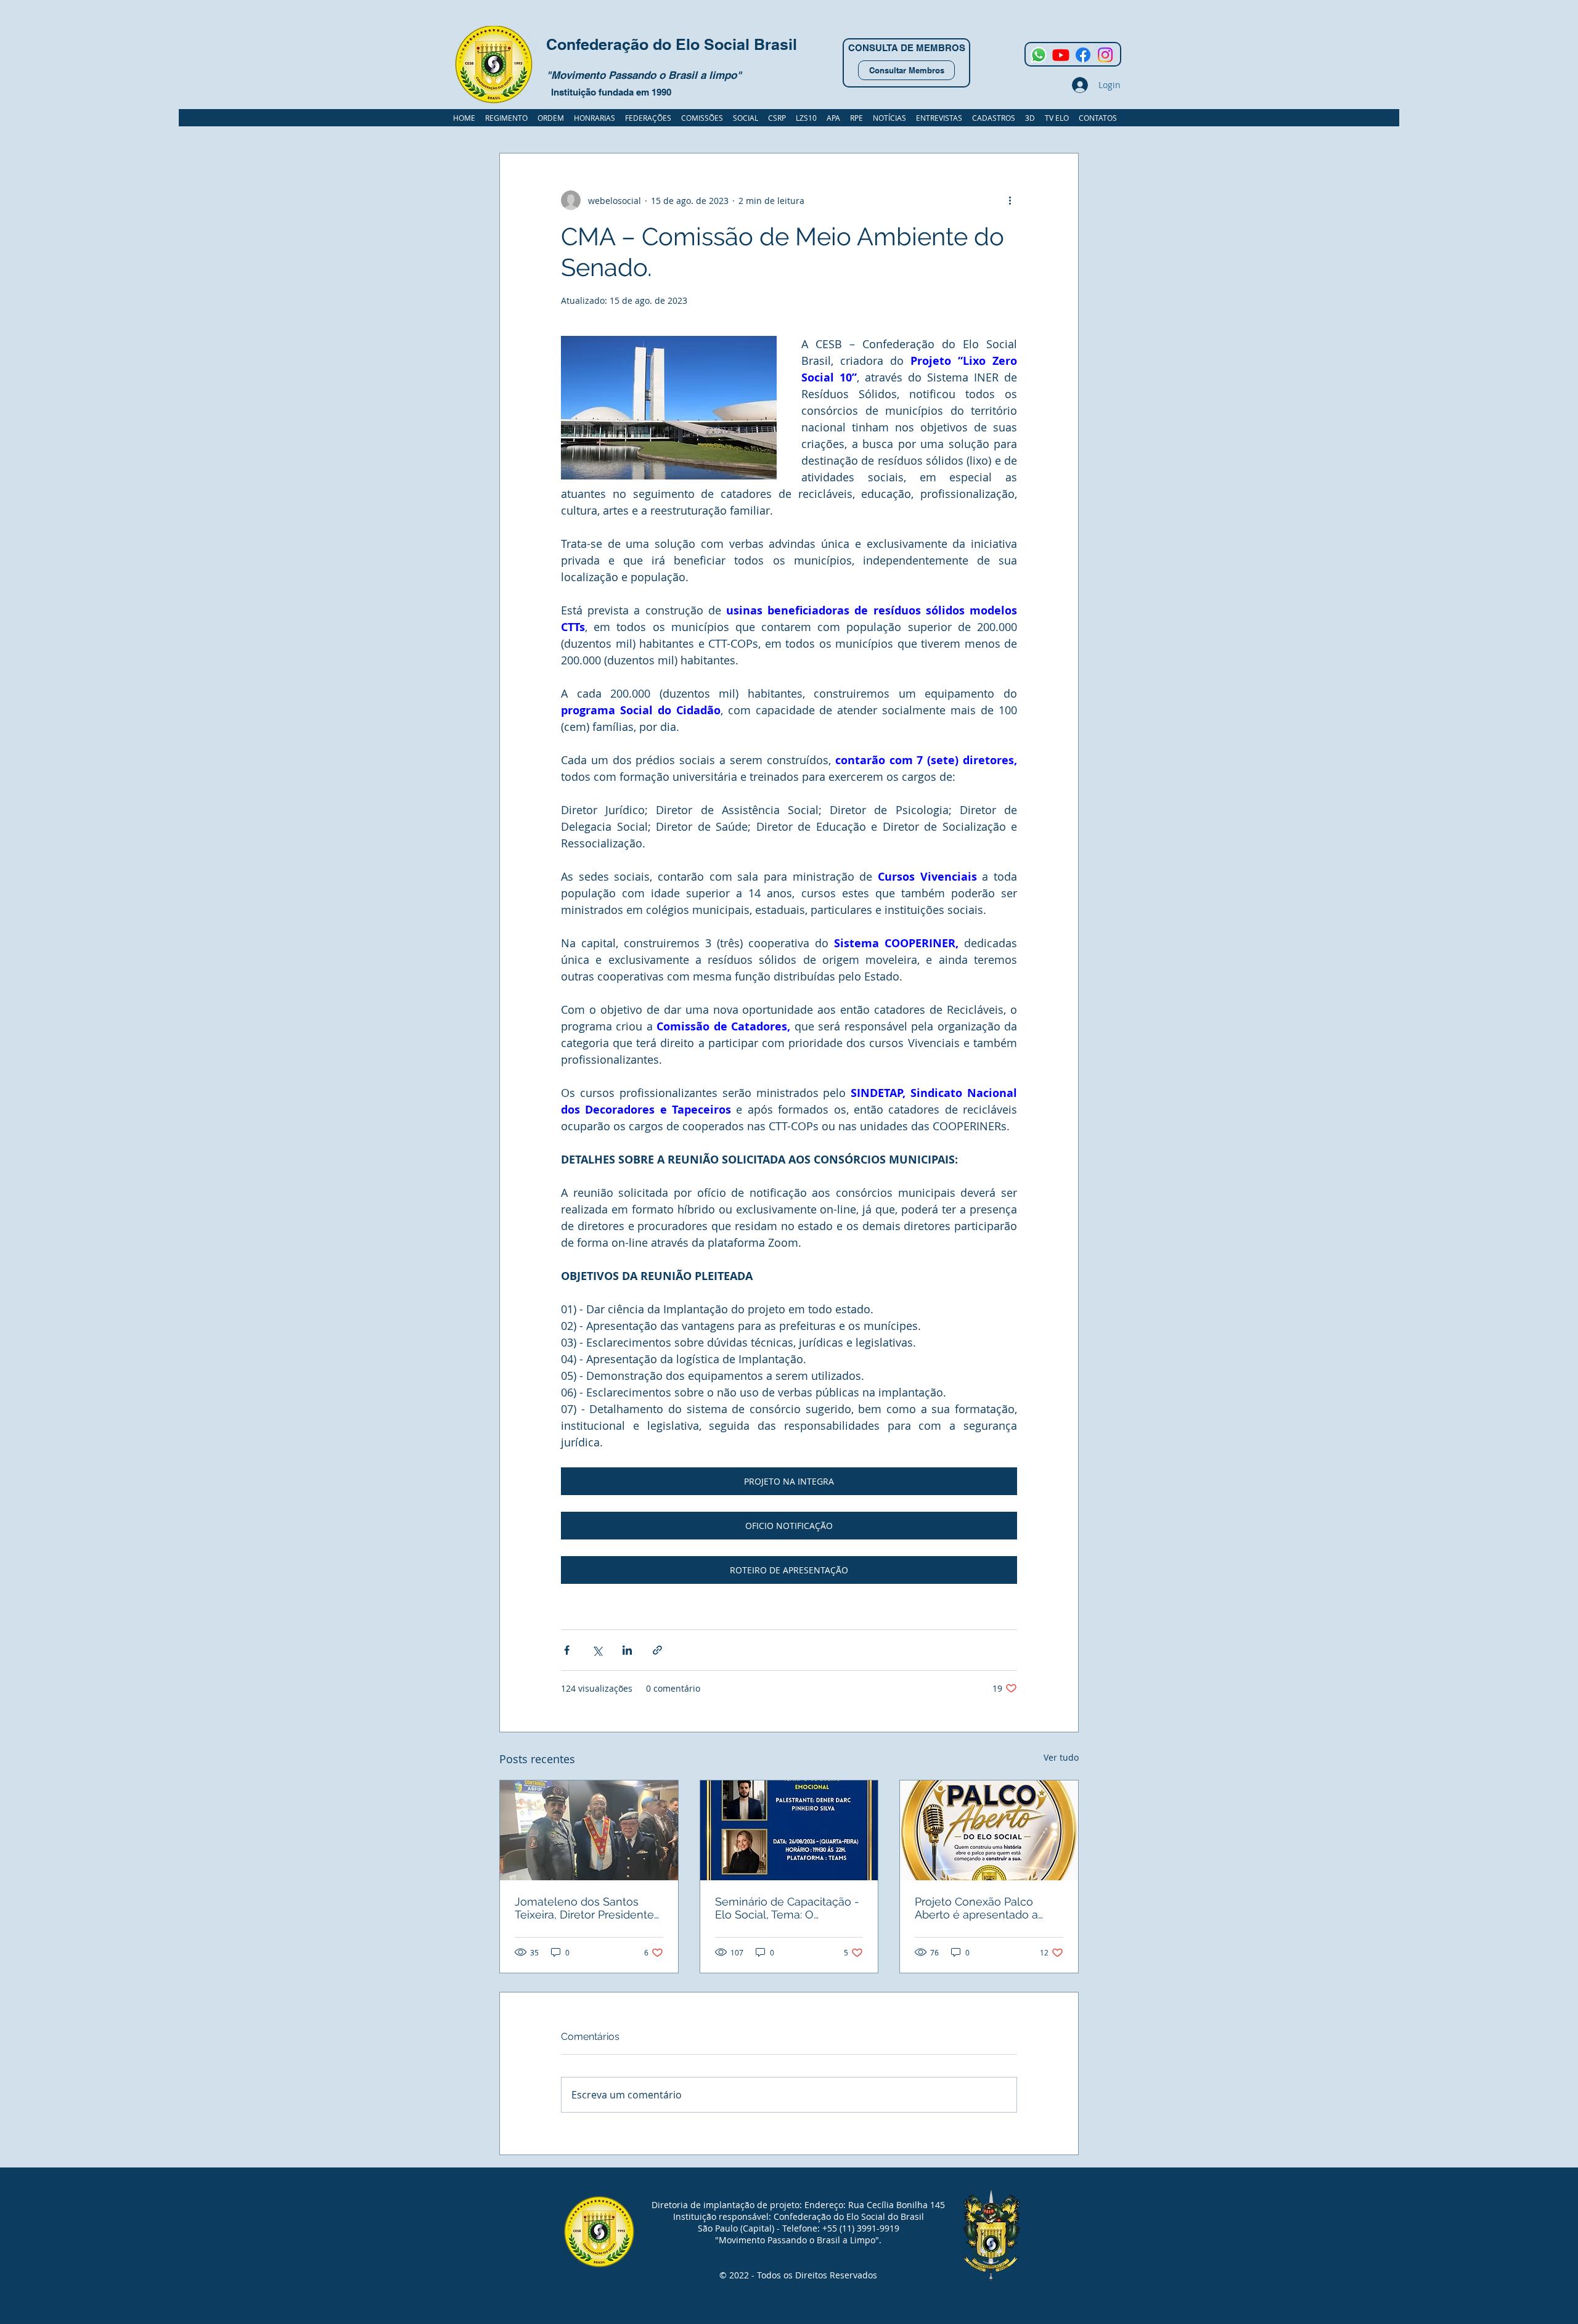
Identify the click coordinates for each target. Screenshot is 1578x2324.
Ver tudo (1061, 1757)
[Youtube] (1061, 55)
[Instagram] (1105, 55)
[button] (994, 118)
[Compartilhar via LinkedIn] (627, 1650)
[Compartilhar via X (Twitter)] (597, 1650)
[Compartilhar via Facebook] (567, 1650)
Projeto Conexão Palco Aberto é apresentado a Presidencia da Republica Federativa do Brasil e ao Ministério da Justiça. (981, 1908)
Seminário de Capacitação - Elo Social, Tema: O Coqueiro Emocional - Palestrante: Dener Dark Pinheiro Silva (787, 1908)
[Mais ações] (1010, 200)
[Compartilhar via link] (657, 1650)
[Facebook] (1083, 55)
